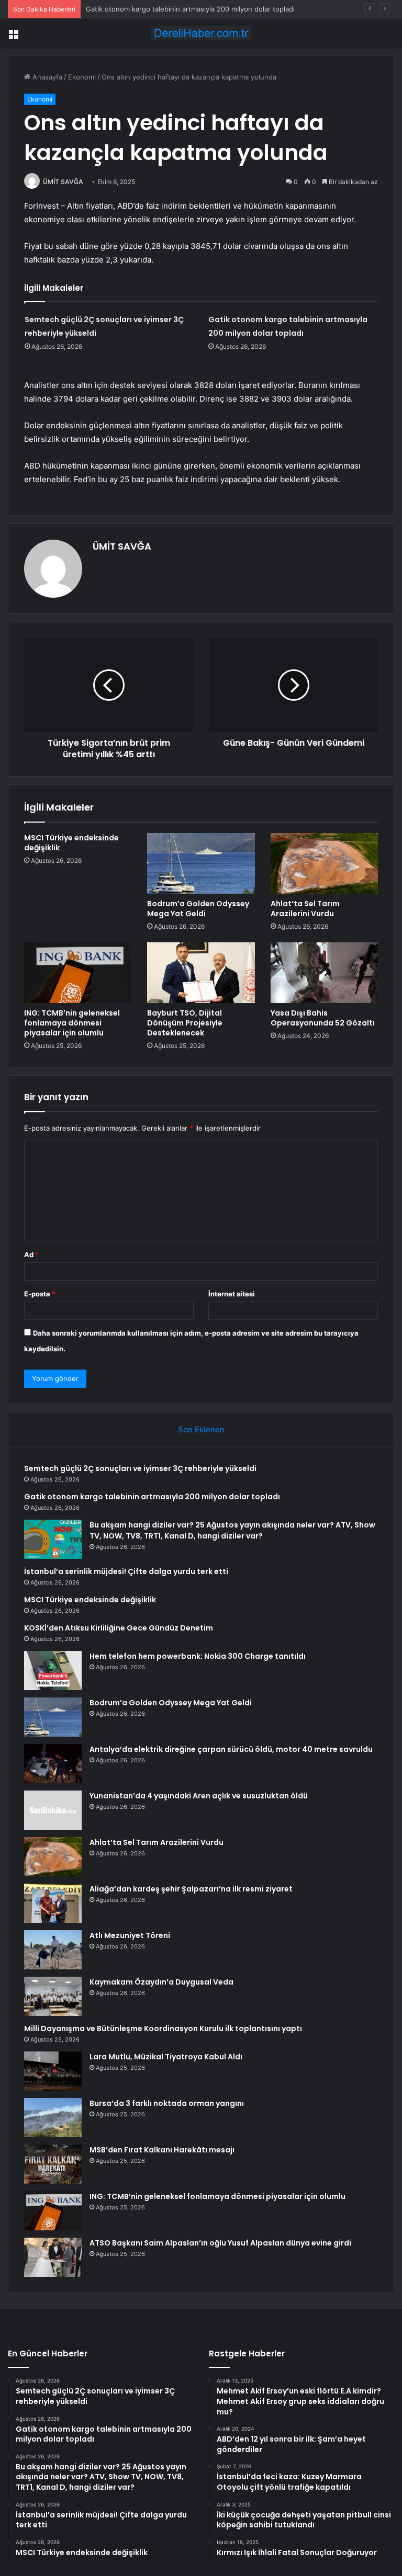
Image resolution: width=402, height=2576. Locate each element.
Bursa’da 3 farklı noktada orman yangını (167, 2103)
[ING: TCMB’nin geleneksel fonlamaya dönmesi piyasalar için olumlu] (78, 973)
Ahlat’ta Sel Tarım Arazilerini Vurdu (305, 909)
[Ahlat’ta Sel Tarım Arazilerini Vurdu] (324, 863)
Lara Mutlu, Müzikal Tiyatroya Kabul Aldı (166, 2057)
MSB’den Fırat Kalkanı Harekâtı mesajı (162, 2150)
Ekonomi (82, 77)
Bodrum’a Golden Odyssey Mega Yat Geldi (198, 909)
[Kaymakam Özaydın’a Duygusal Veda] (53, 1996)
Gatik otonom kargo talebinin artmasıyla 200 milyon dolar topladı (152, 1497)
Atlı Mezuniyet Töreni (130, 1935)
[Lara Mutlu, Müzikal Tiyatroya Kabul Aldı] (53, 2071)
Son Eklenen (201, 1429)
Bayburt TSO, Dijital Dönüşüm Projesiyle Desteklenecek (185, 1023)
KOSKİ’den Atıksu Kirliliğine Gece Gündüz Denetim (119, 1628)
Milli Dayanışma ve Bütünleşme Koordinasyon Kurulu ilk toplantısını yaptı (163, 2028)
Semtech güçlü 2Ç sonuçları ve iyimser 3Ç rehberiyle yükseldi (140, 1468)
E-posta (40, 1294)
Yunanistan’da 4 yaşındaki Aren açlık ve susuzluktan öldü (199, 1796)
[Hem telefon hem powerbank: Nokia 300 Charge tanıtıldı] (53, 1671)
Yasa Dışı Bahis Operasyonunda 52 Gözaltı (323, 1018)
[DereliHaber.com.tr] (201, 33)
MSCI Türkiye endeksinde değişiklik (71, 843)
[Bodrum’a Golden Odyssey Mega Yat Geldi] (201, 863)
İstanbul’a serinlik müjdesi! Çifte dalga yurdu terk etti (126, 1571)
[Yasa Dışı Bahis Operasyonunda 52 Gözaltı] (324, 973)
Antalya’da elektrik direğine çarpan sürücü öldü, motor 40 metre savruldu (231, 1749)
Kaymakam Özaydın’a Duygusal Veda (161, 1982)
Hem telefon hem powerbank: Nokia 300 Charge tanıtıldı (198, 1656)
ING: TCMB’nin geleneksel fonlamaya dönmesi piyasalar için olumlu (72, 1023)
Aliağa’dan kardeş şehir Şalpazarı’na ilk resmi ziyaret (191, 1889)
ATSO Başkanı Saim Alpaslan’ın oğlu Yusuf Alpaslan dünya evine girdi (220, 2243)
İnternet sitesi (232, 1294)
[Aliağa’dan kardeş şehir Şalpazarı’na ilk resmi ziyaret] (53, 1903)
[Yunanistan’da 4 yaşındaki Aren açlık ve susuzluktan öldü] (53, 1810)
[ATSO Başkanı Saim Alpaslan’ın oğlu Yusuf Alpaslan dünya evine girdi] (53, 2257)
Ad (31, 1255)
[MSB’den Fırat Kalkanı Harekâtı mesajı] (53, 2164)
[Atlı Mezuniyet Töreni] (53, 1950)
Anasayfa (46, 77)
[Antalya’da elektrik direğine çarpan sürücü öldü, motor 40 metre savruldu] (53, 1764)
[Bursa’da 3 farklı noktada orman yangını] (53, 2118)
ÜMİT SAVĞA (63, 182)
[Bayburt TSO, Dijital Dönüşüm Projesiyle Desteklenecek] (201, 973)
